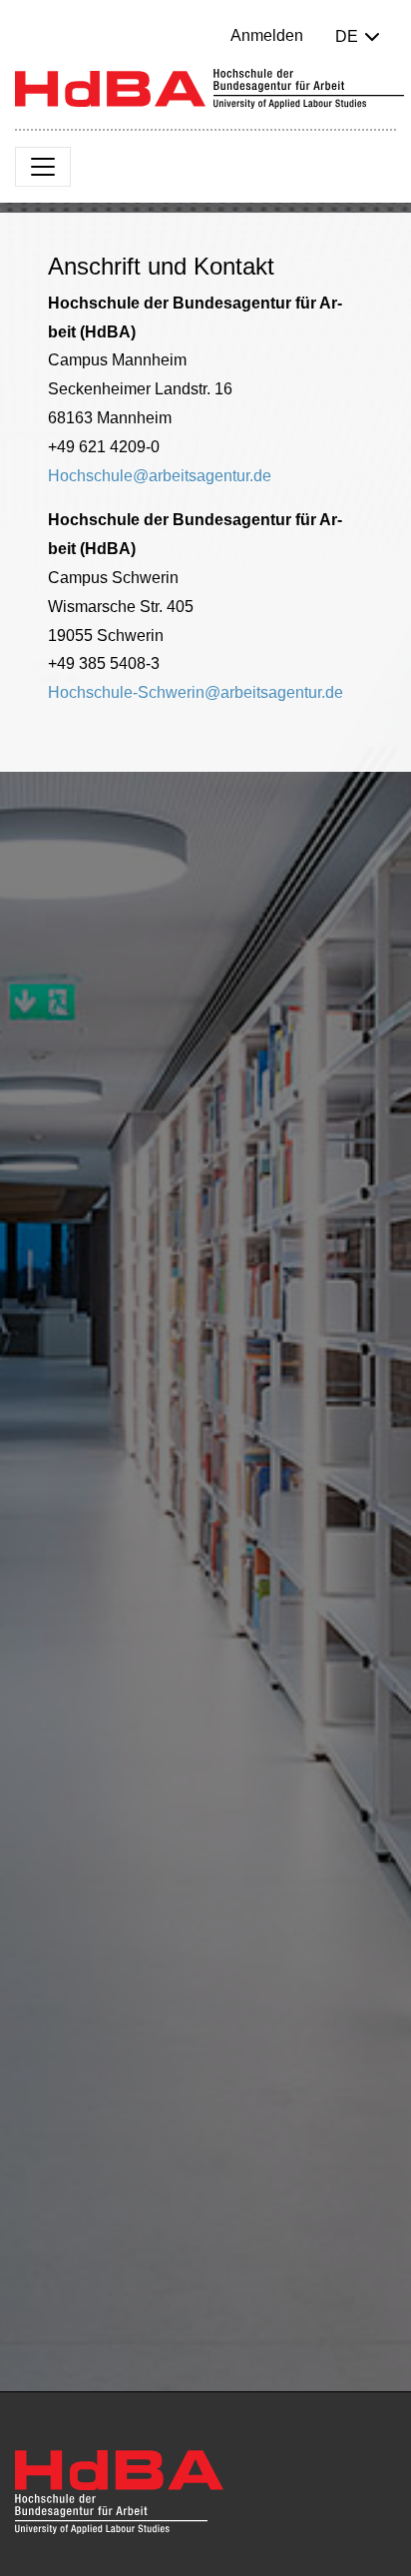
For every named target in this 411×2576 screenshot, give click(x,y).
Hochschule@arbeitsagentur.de (160, 476)
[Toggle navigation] (43, 167)
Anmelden (267, 35)
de (347, 36)
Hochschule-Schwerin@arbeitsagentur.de (196, 692)
